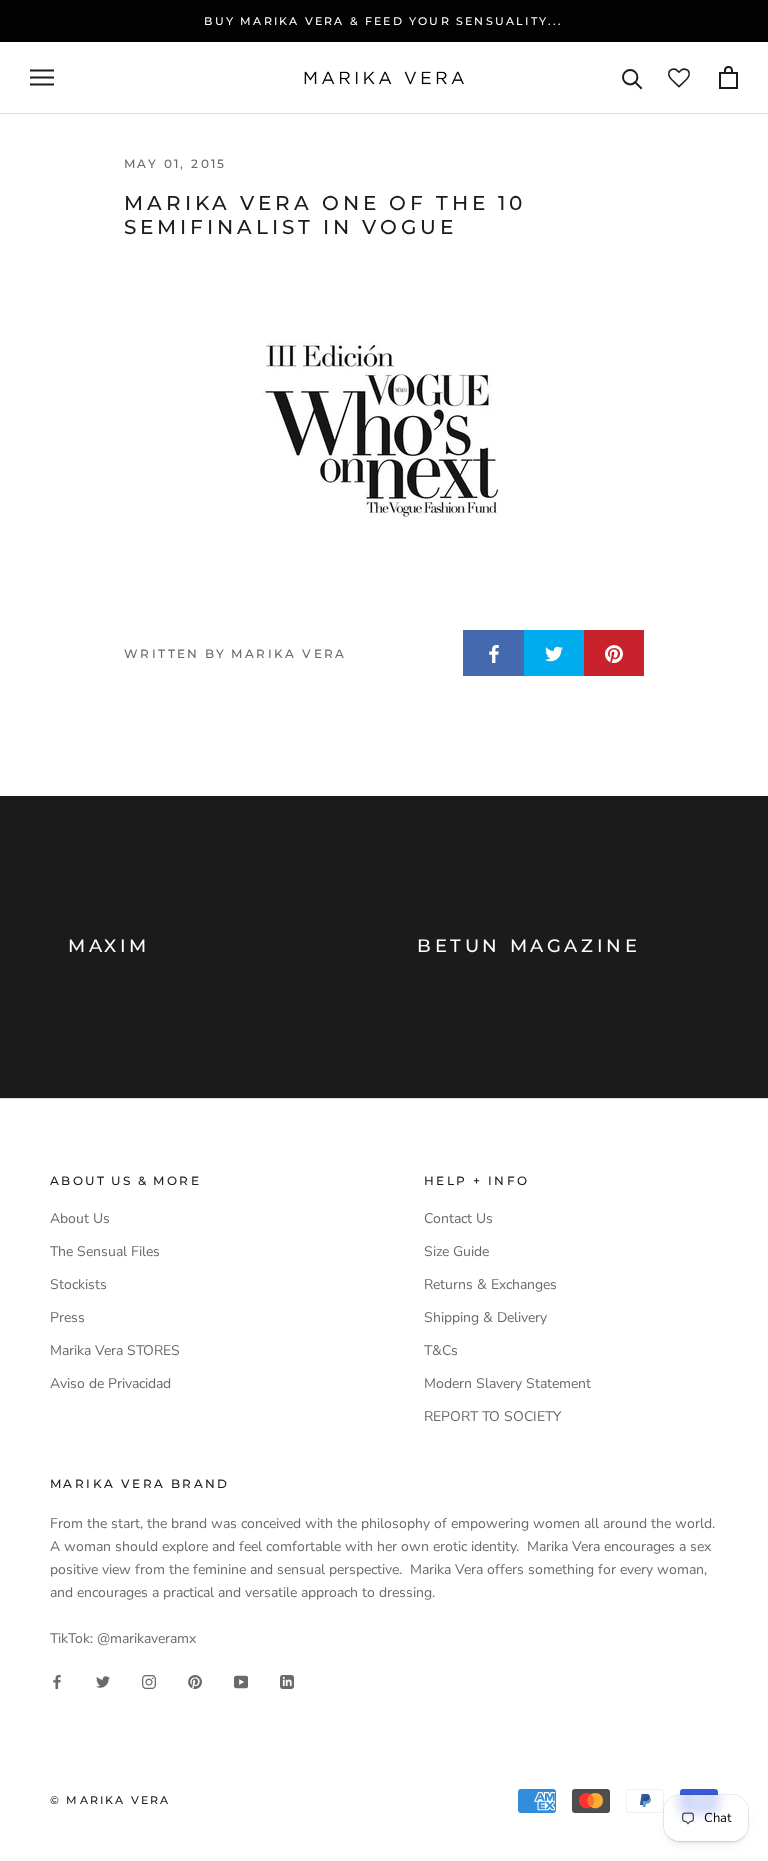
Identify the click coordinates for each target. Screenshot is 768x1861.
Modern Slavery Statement (507, 1383)
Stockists (78, 1284)
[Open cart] (728, 77)
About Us (80, 1218)
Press (67, 1317)
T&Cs (441, 1350)
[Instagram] (149, 1681)
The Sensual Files (105, 1251)
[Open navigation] (42, 77)
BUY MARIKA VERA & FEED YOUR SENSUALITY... (383, 21)
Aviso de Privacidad (110, 1383)
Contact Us (458, 1218)
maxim (109, 946)
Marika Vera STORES (115, 1350)
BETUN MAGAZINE (528, 946)
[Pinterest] (195, 1681)
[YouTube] (241, 1681)
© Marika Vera (110, 1800)
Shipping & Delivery (485, 1317)
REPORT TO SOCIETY (492, 1416)
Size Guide (456, 1251)
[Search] (632, 77)
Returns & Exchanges (490, 1284)
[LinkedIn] (287, 1681)
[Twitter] (103, 1681)
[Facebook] (57, 1681)
